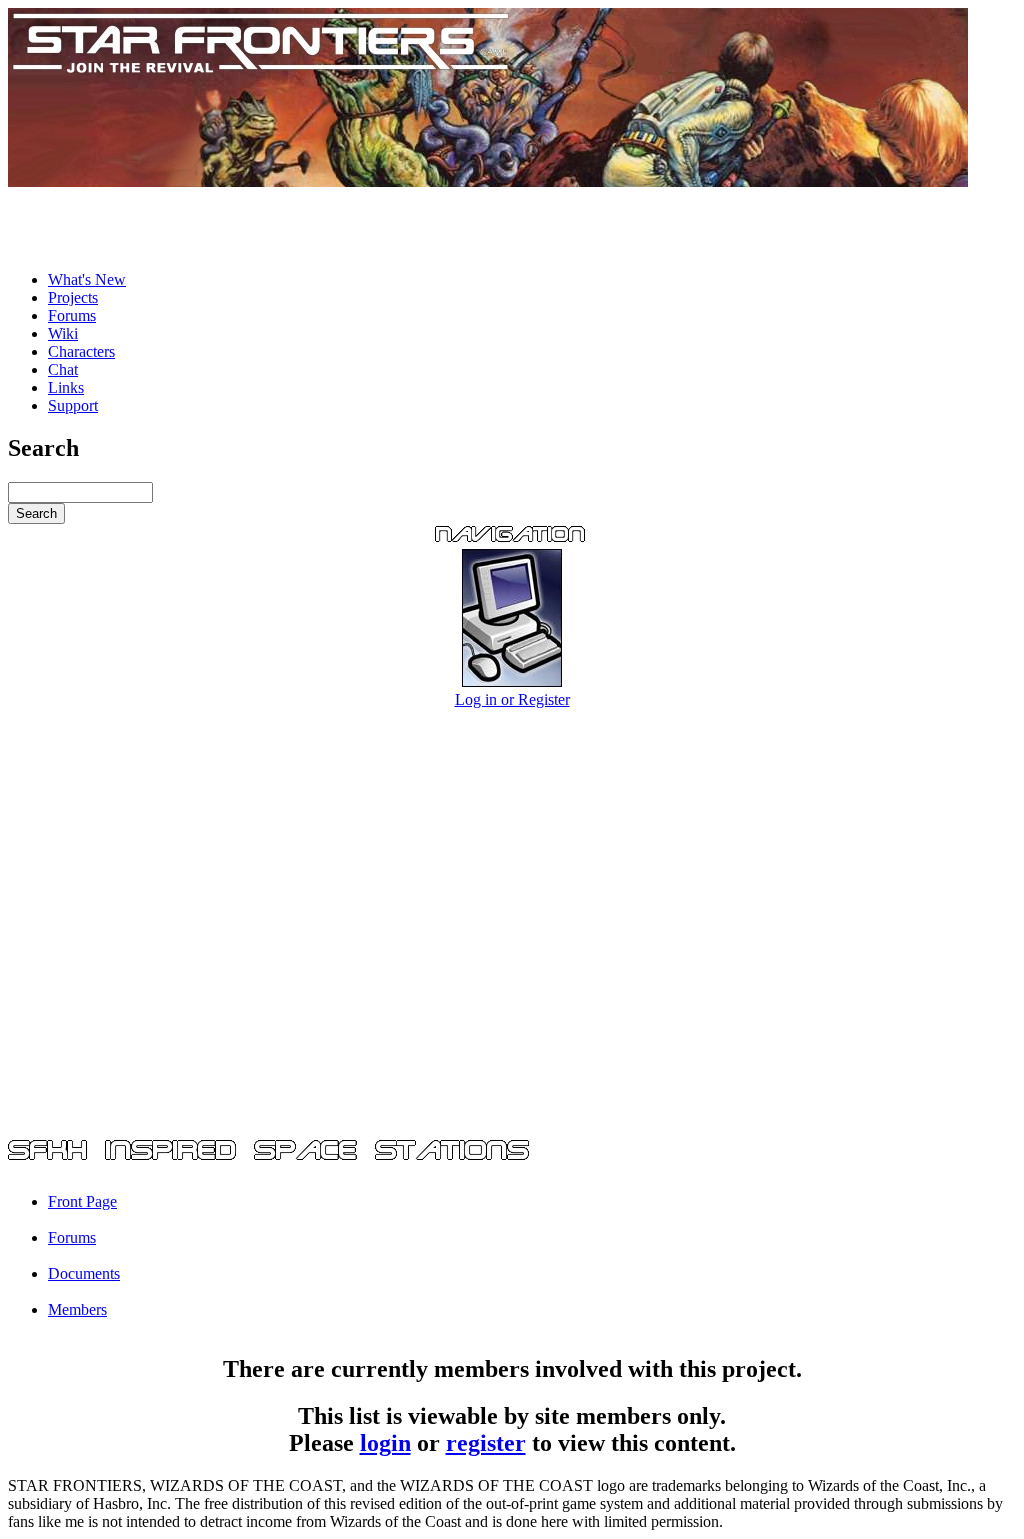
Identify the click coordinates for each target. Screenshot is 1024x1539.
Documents (84, 1273)
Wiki (63, 333)
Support (73, 405)
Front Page (82, 1201)
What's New (87, 279)
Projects (73, 297)
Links (66, 387)
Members (77, 1309)
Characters (81, 351)
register (486, 1443)
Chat (63, 369)
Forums (72, 315)
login (385, 1443)
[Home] (488, 181)
